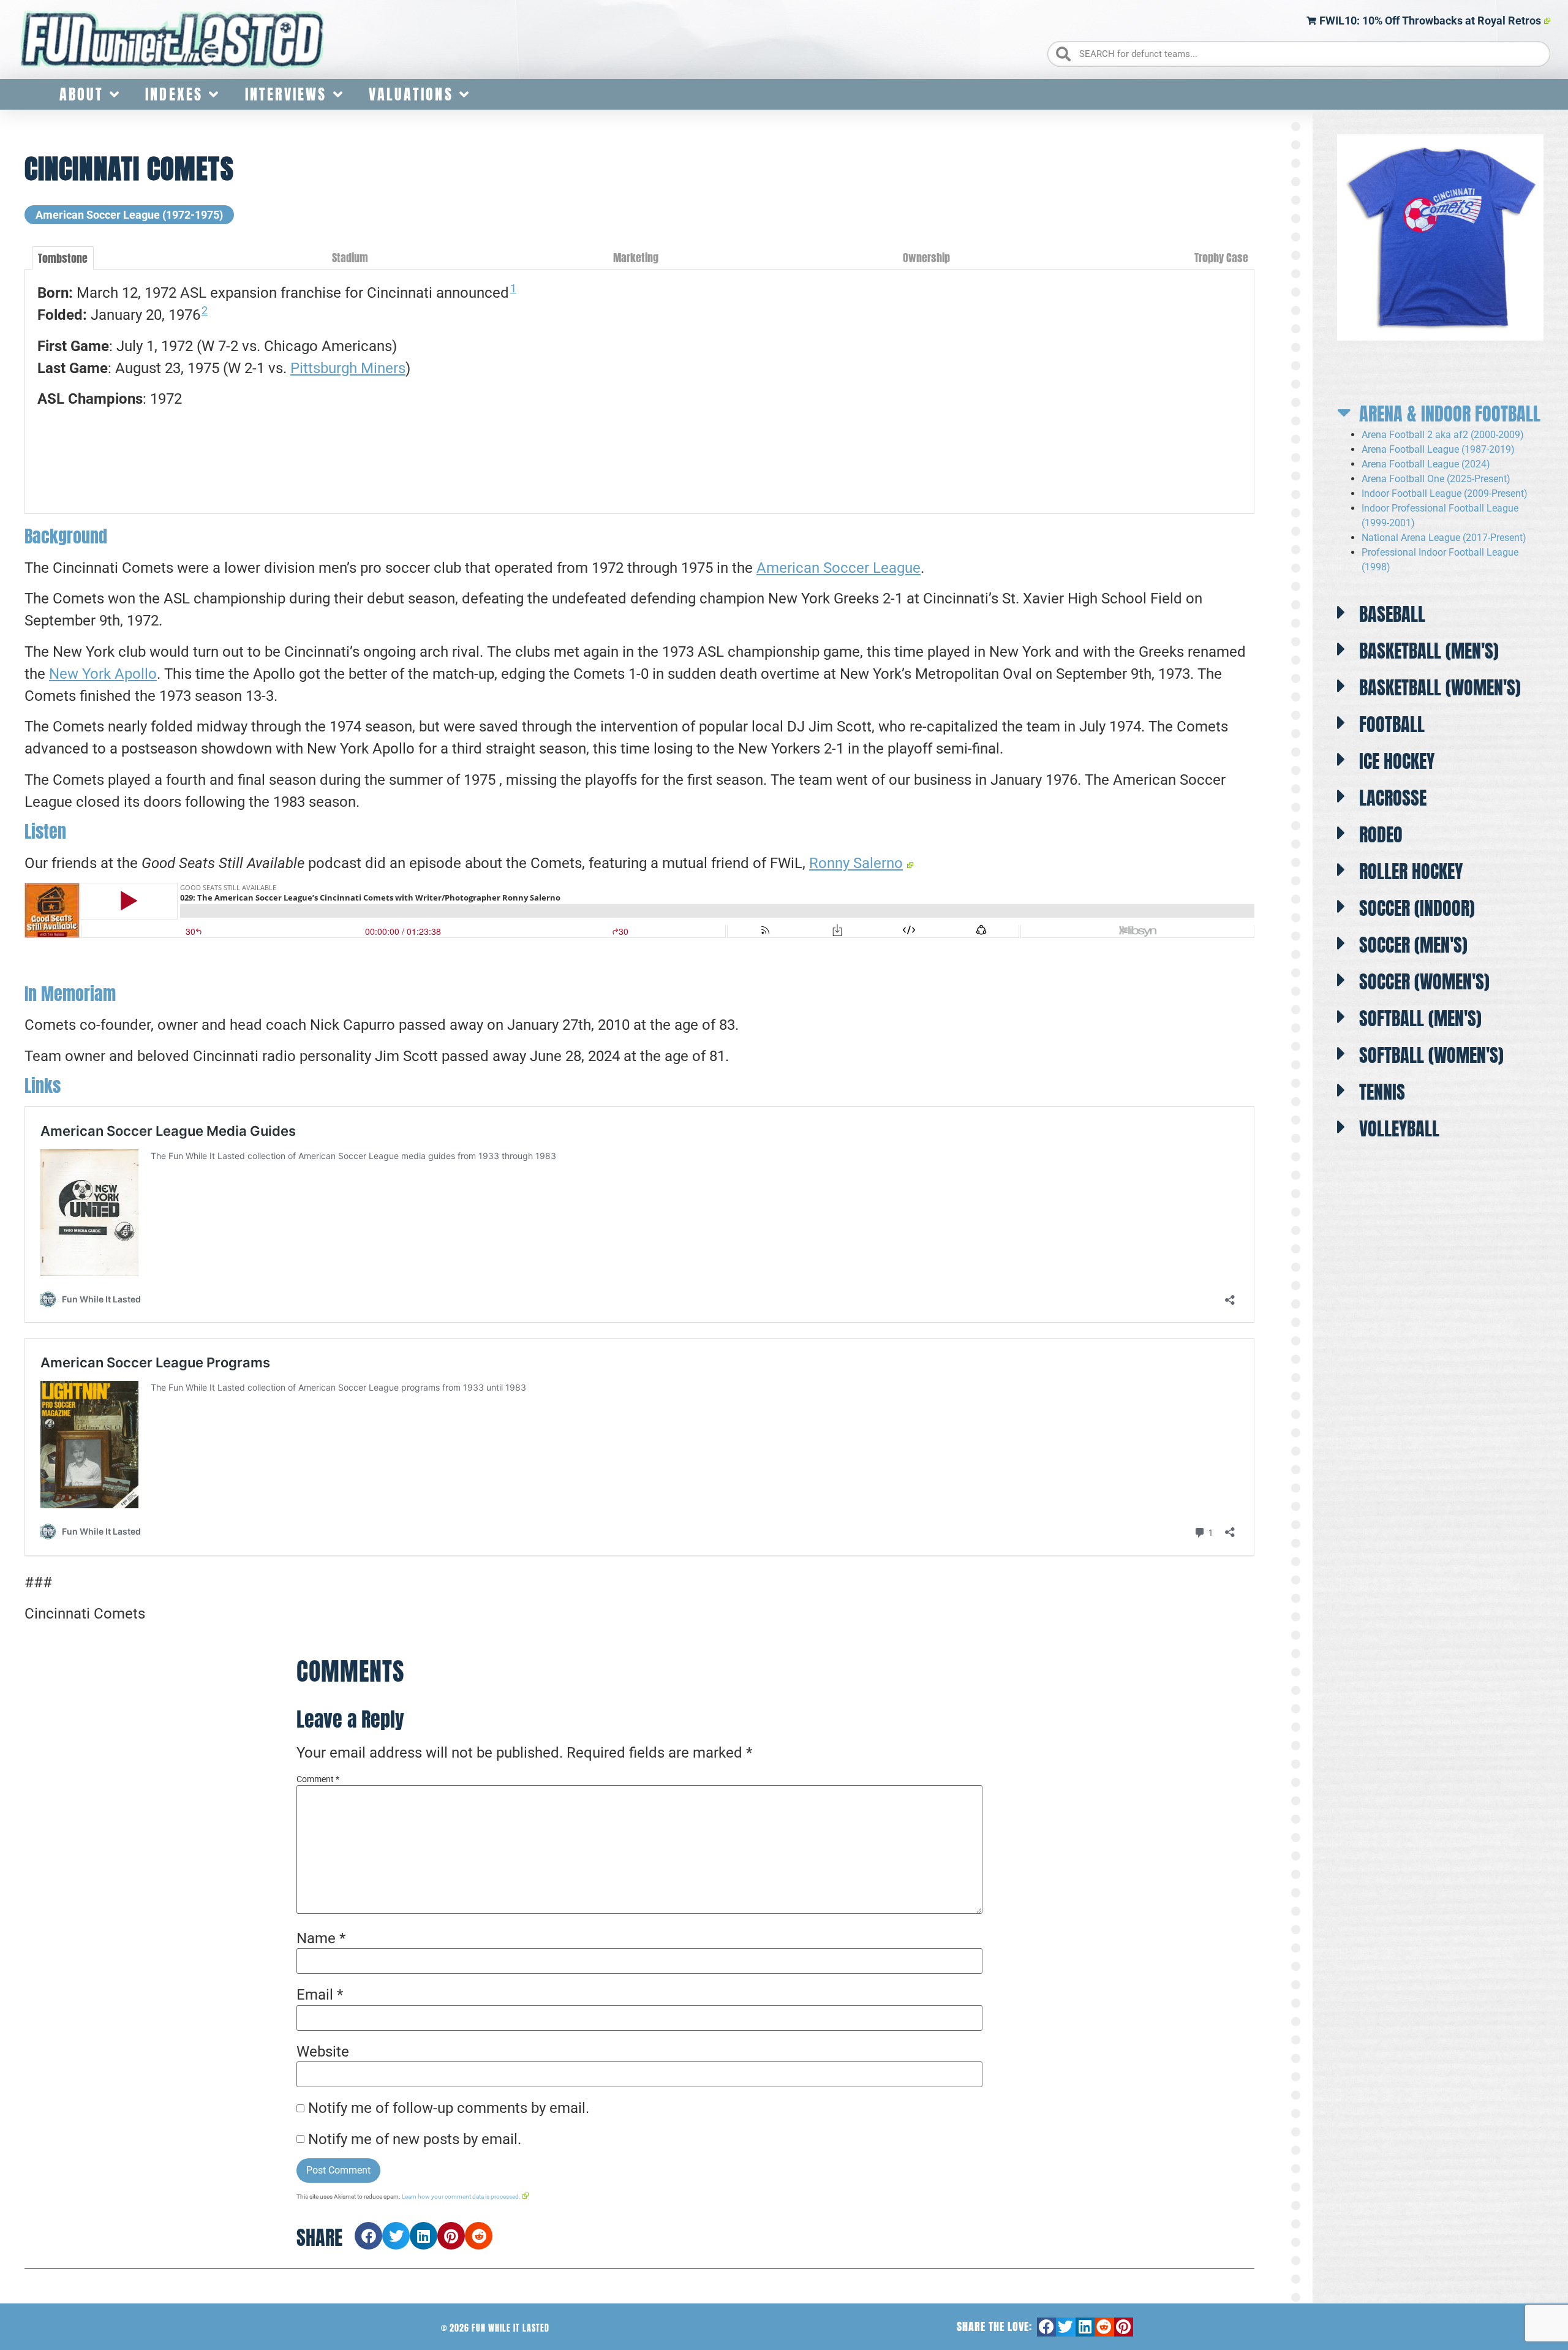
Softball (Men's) (1420, 1018)
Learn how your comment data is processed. (461, 2197)
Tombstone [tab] (63, 258)
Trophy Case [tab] (1221, 258)
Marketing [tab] (636, 258)
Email (320, 1995)
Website (323, 2052)
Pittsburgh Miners (348, 368)
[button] (368, 2236)
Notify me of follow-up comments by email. (449, 2108)
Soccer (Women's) (1424, 982)
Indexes (174, 94)
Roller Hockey (1411, 871)
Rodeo (1381, 835)
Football (1392, 724)
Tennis (1382, 1092)
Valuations (411, 94)
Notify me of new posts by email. (415, 2139)
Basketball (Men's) (1429, 651)
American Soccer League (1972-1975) (129, 215)
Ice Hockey (1397, 761)
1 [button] (513, 288)
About (81, 94)
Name (321, 1938)
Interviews (286, 94)
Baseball (1392, 614)
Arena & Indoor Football (1450, 414)
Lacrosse (1393, 798)
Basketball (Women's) (1440, 688)
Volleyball (1399, 1129)
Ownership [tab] (926, 258)
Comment (318, 1779)
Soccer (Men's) (1413, 945)
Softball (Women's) (1431, 1055)
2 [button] (205, 310)
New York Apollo (103, 674)
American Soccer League (839, 568)
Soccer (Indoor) (1417, 908)
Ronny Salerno (856, 863)
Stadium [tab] (350, 258)
